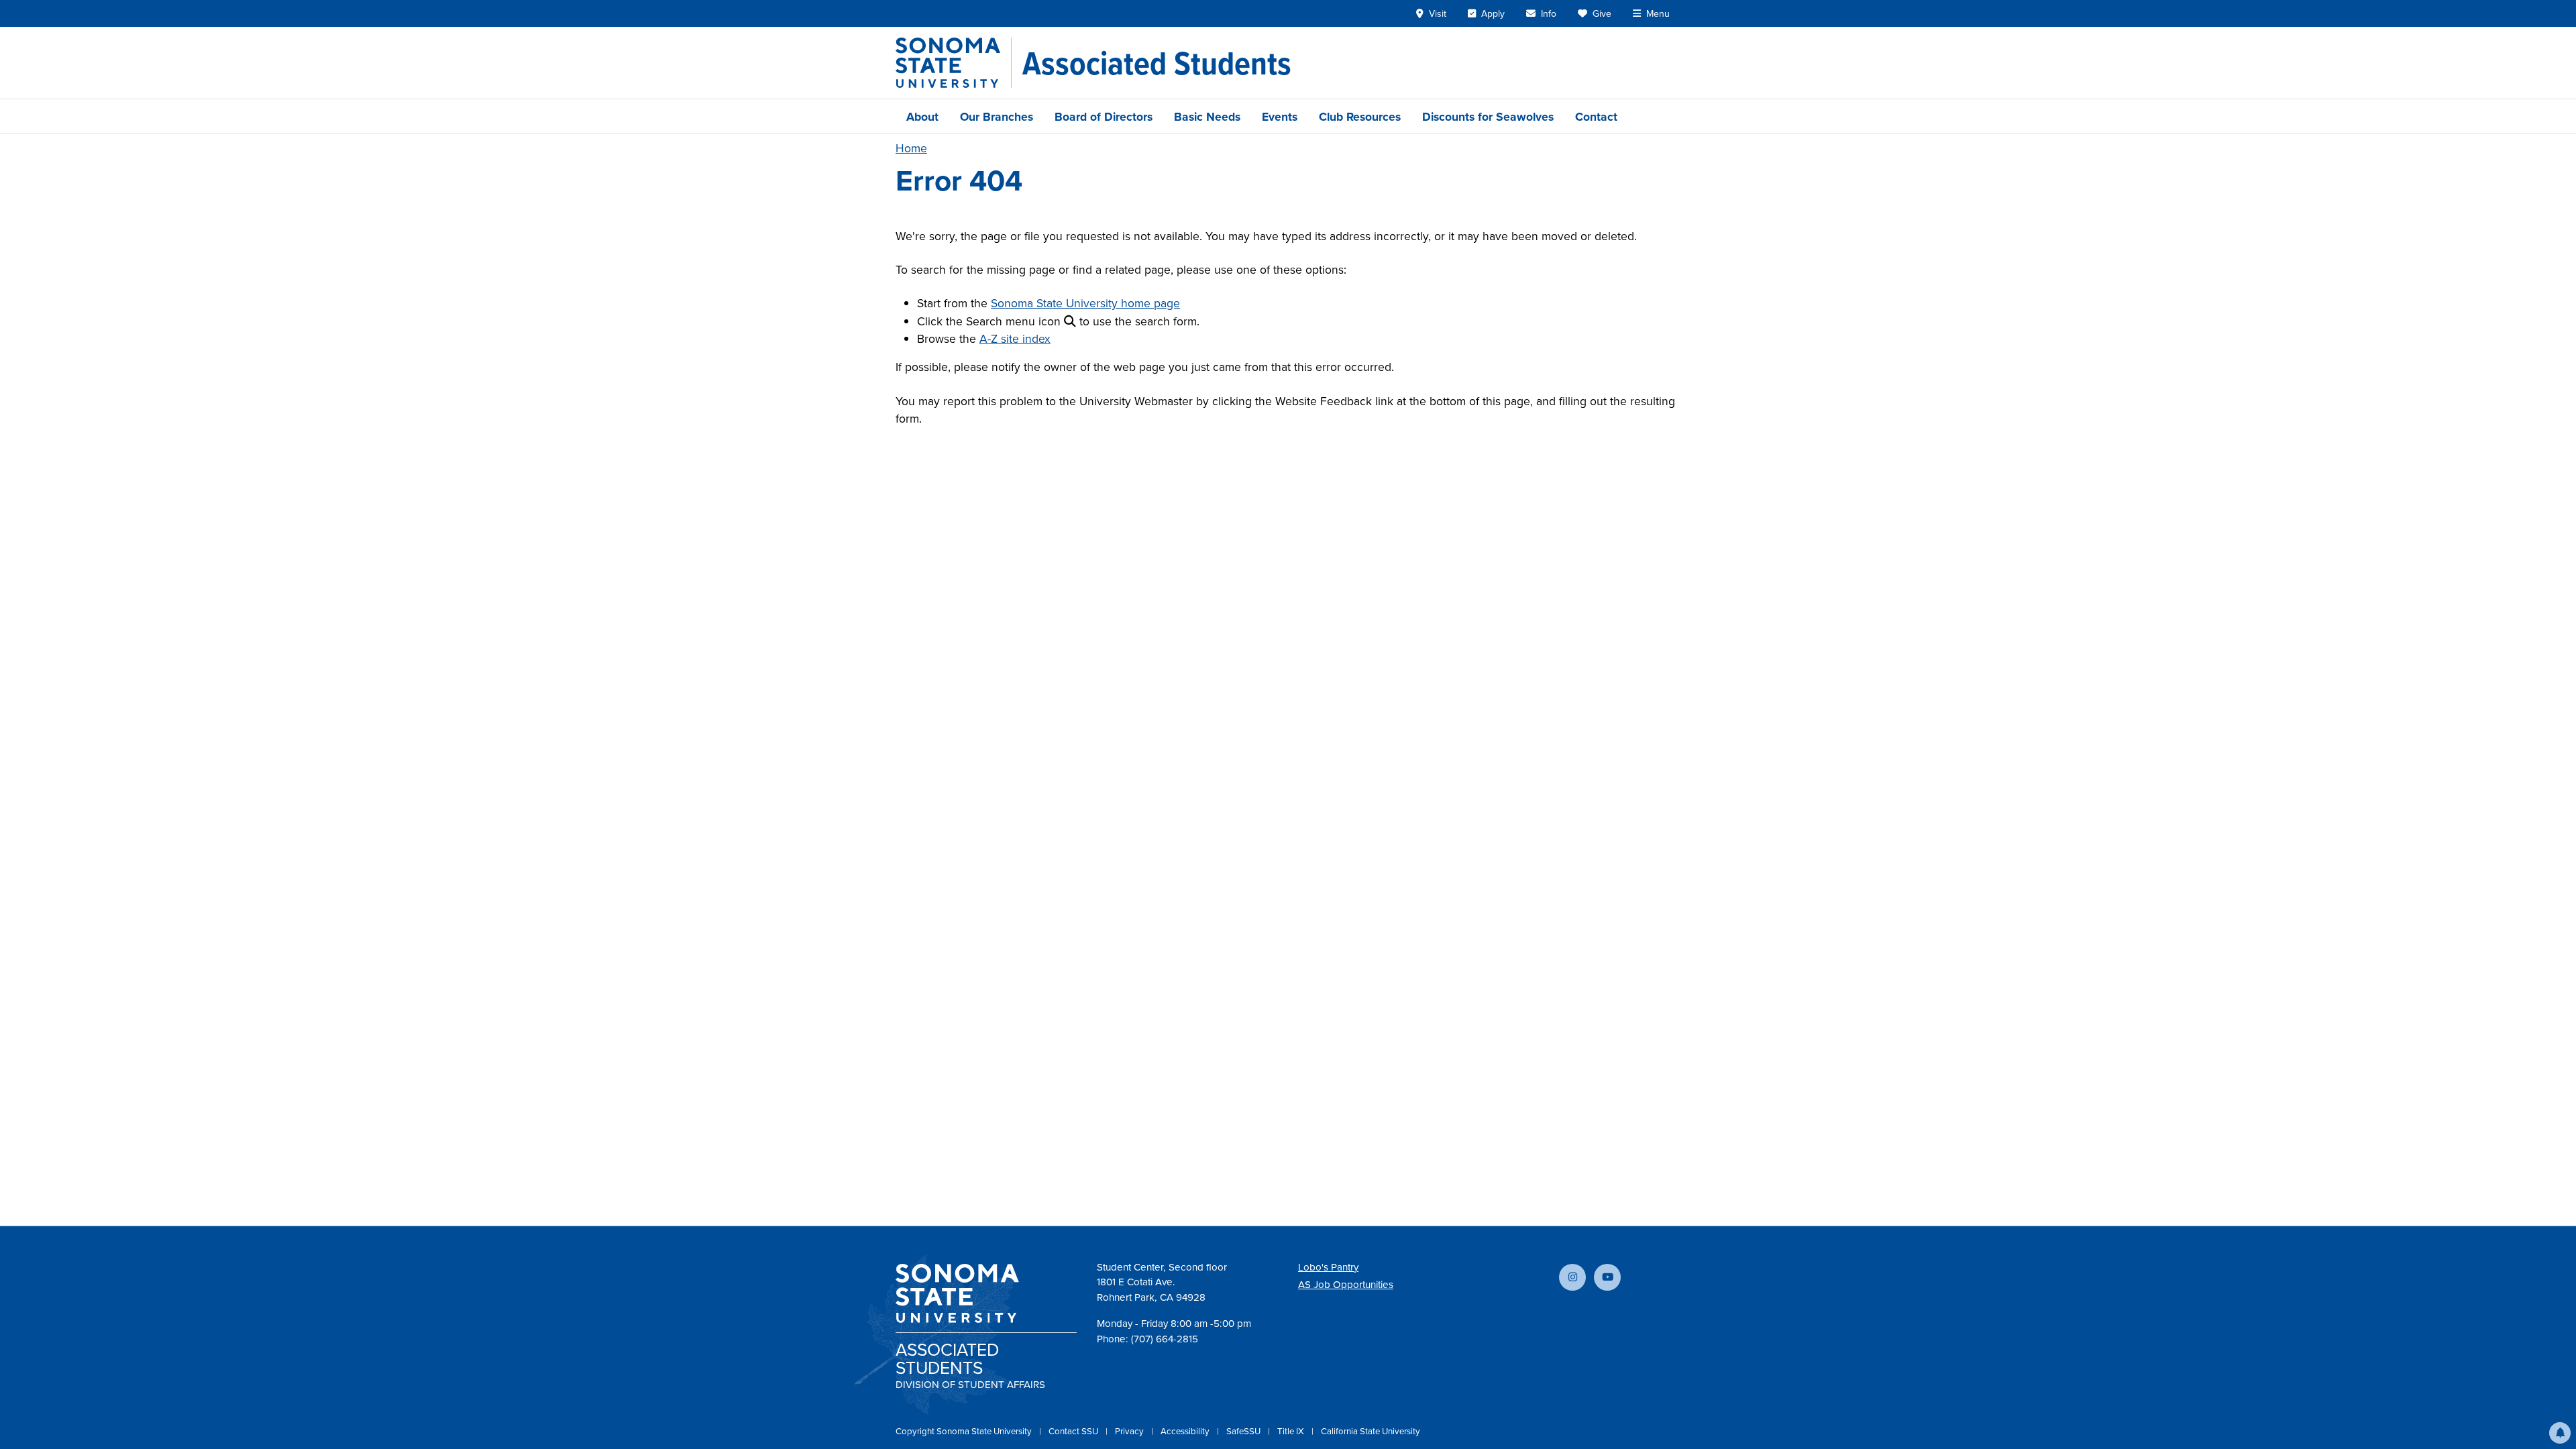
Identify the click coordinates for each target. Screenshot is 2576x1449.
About (922, 116)
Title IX (1292, 1431)
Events (1280, 116)
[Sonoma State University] (954, 63)
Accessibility (1186, 1431)
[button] (2560, 1433)
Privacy (1130, 1431)
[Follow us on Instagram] (1572, 1277)
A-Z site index (1015, 338)
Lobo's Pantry (1328, 1267)
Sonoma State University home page (1085, 303)
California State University (1371, 1431)
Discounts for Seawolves (1488, 116)
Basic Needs (1207, 116)
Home (911, 148)
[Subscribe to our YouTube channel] (1607, 1277)
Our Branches (997, 116)
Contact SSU (1074, 1431)
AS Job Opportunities (1346, 1284)
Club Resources (1360, 116)
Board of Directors (1104, 116)
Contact (1596, 116)
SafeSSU (1244, 1431)
